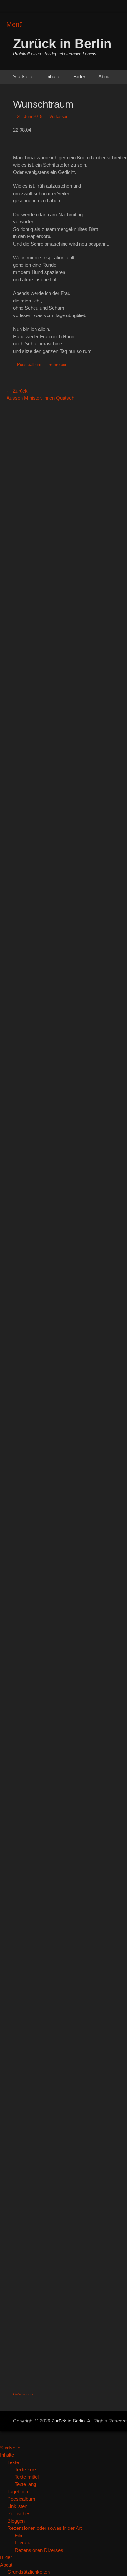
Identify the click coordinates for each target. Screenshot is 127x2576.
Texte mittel (27, 2477)
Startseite (23, 77)
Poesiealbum (29, 364)
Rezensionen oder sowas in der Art (45, 2528)
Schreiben (58, 364)
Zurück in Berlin (62, 44)
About (105, 77)
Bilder (79, 77)
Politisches (19, 2513)
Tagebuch (18, 2492)
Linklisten (17, 2506)
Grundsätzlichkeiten (29, 2572)
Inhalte (53, 77)
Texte (13, 2462)
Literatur (23, 2543)
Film (19, 2536)
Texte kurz (26, 2469)
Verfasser (58, 117)
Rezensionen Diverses (39, 2550)
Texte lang (25, 2484)
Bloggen (16, 2521)
